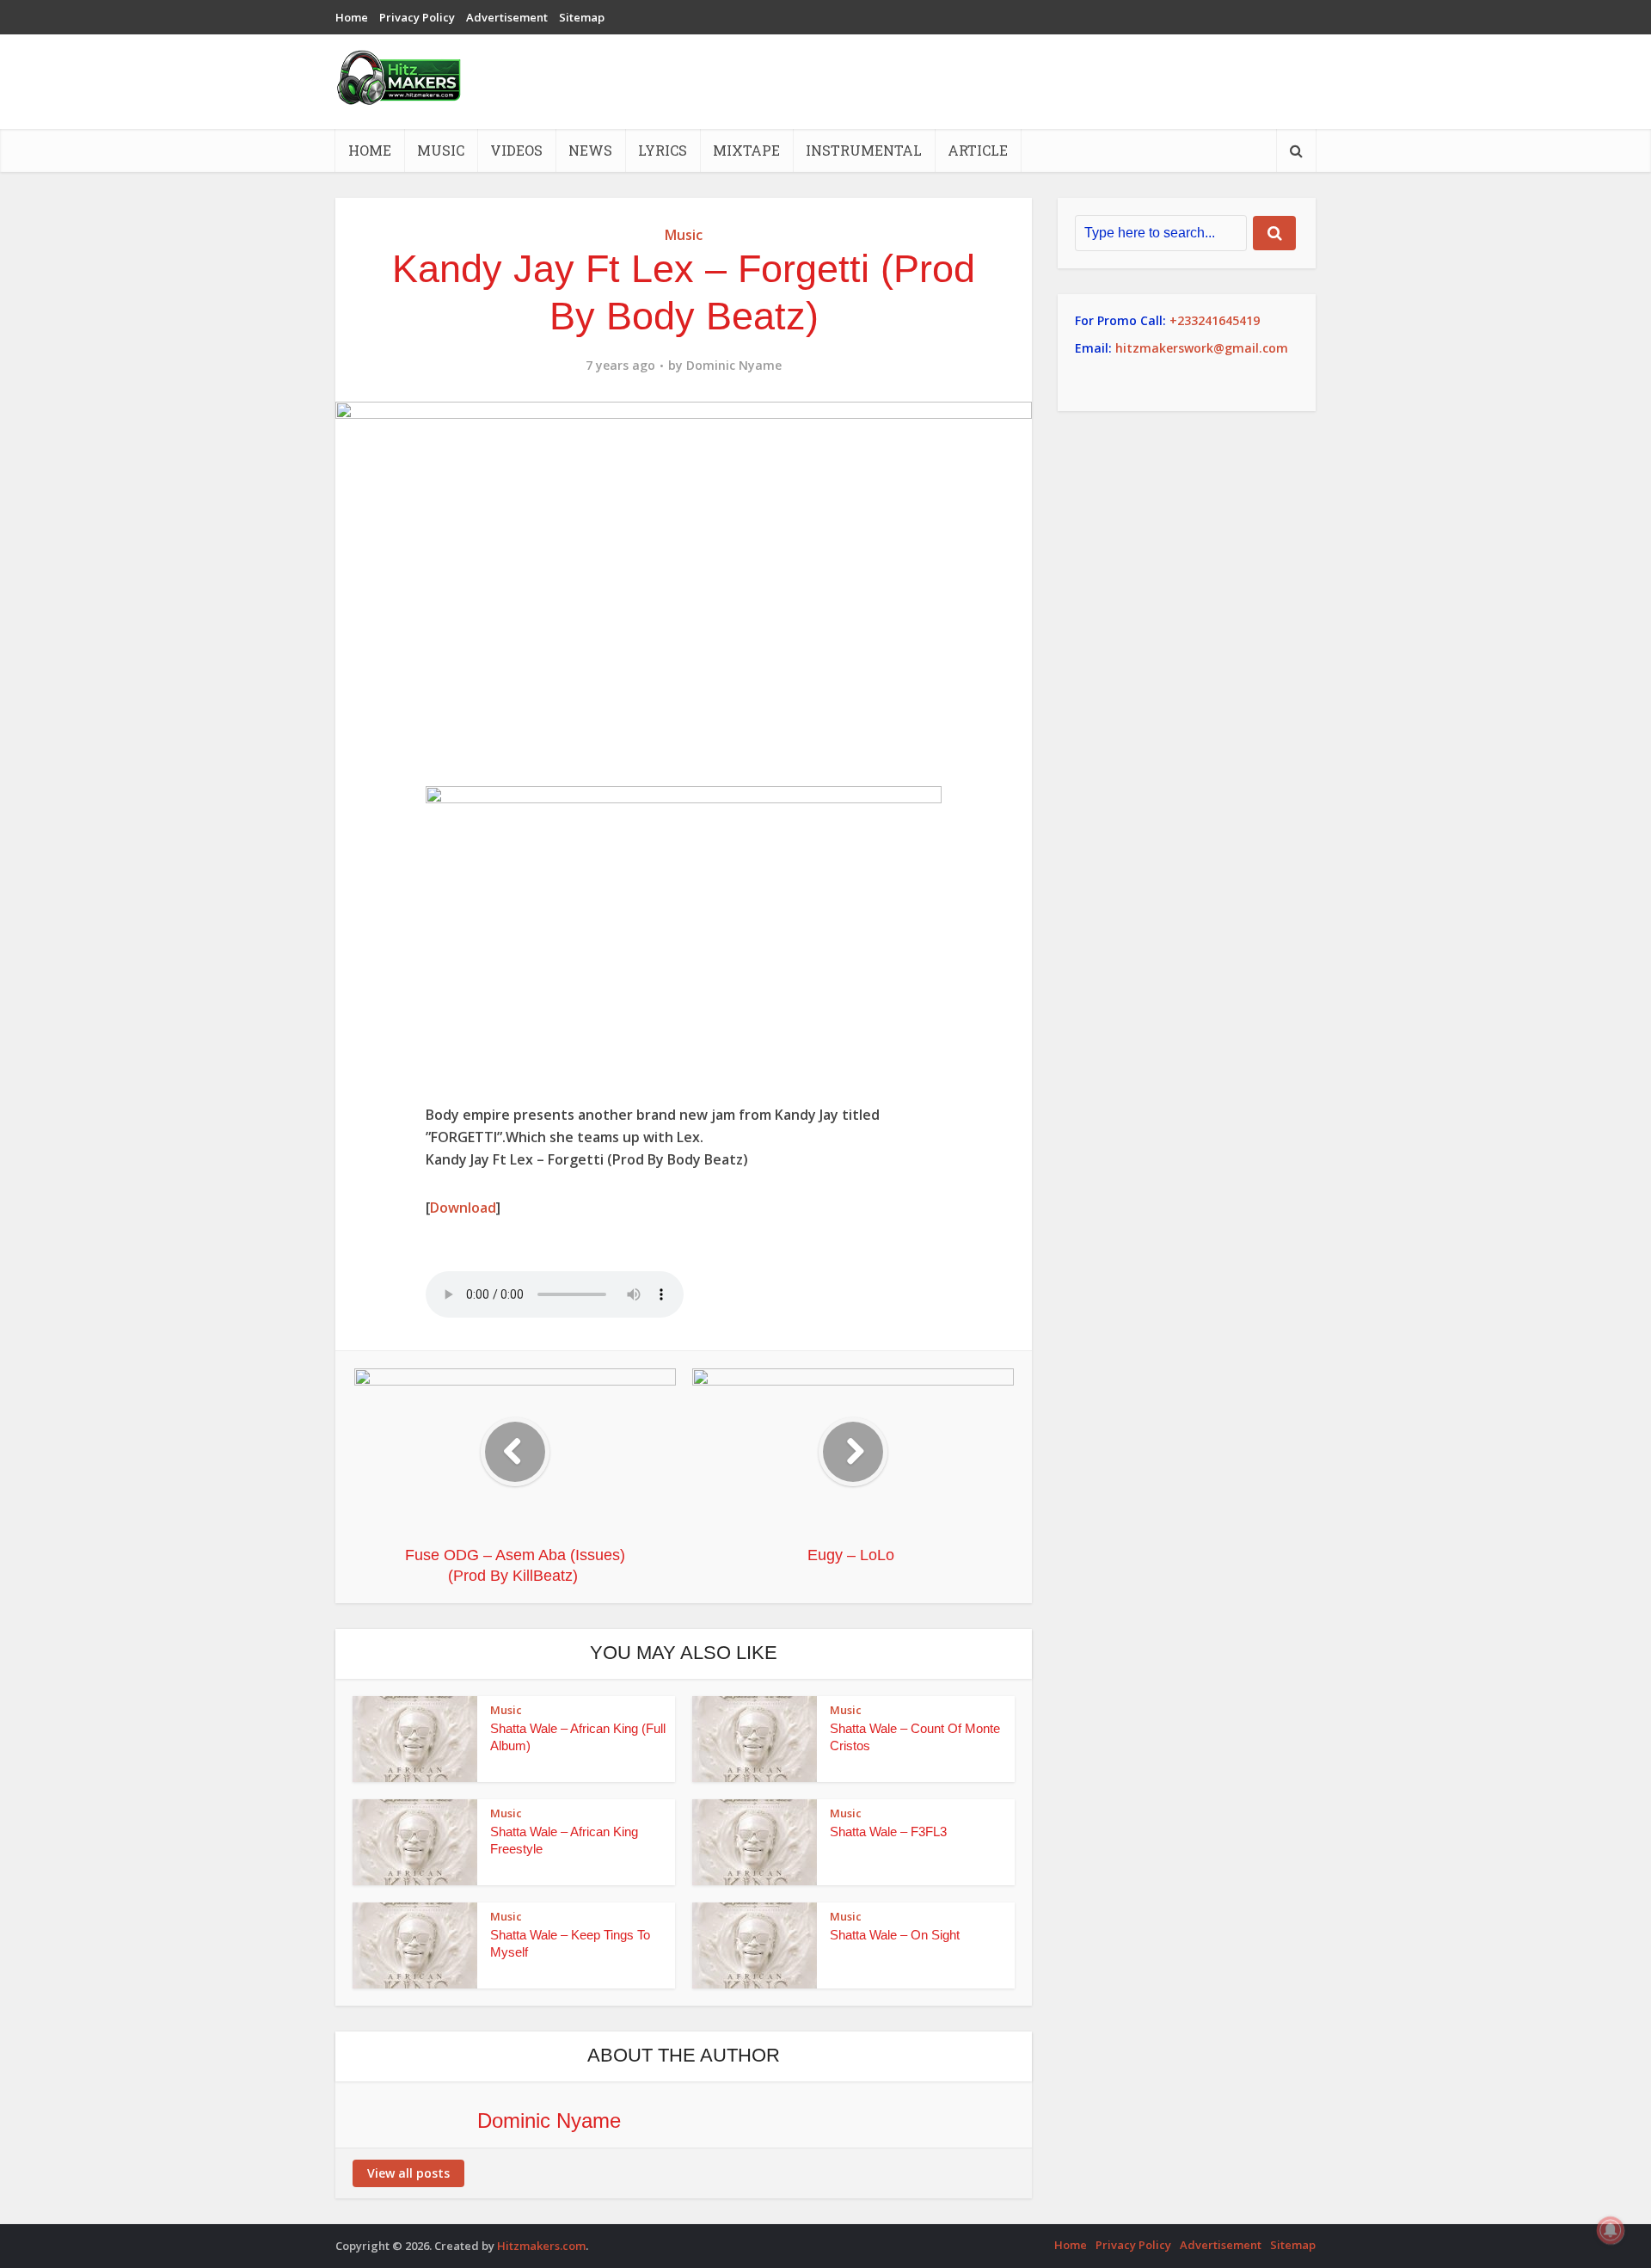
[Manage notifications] (1611, 2230)
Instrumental (864, 150)
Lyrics (663, 150)
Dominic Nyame (734, 366)
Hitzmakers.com (541, 2246)
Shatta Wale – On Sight (895, 1935)
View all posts (408, 2173)
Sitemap (582, 17)
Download (463, 1208)
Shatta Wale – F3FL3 (888, 1832)
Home (352, 17)
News (590, 150)
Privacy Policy (417, 17)
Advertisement (507, 17)
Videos (516, 150)
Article (978, 150)
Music (441, 150)
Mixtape (746, 150)
